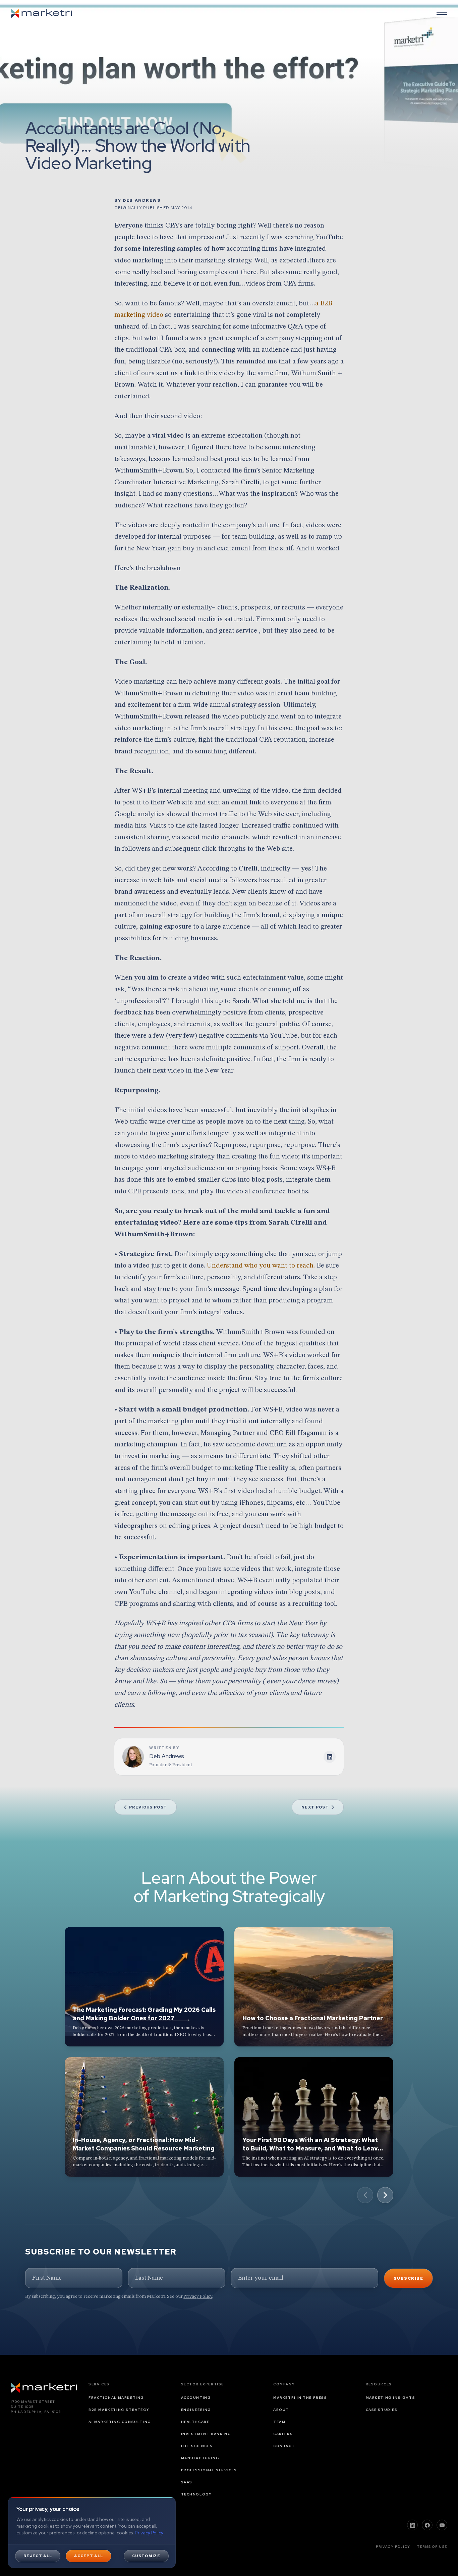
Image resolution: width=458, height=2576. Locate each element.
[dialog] (92, 2532)
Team (279, 2422)
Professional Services (209, 2470)
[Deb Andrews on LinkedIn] (330, 1757)
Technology (196, 2494)
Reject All (38, 2556)
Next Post (315, 1807)
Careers (283, 2434)
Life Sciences (197, 2446)
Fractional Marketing (116, 2398)
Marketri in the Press (300, 2398)
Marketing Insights (391, 2398)
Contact (284, 2446)
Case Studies (382, 2410)
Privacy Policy (198, 2296)
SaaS (187, 2482)
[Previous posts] (365, 2195)
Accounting (196, 2398)
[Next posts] (385, 2195)
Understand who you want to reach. (261, 1266)
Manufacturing (200, 2458)
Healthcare (195, 2422)
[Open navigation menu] (442, 13)
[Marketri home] (42, 13)
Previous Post (148, 1807)
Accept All (89, 2556)
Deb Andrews (142, 200)
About (281, 2410)
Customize (146, 2556)
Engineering (196, 2410)
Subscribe (408, 2278)
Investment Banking (206, 2434)
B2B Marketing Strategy (119, 2410)
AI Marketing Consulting (120, 2422)
